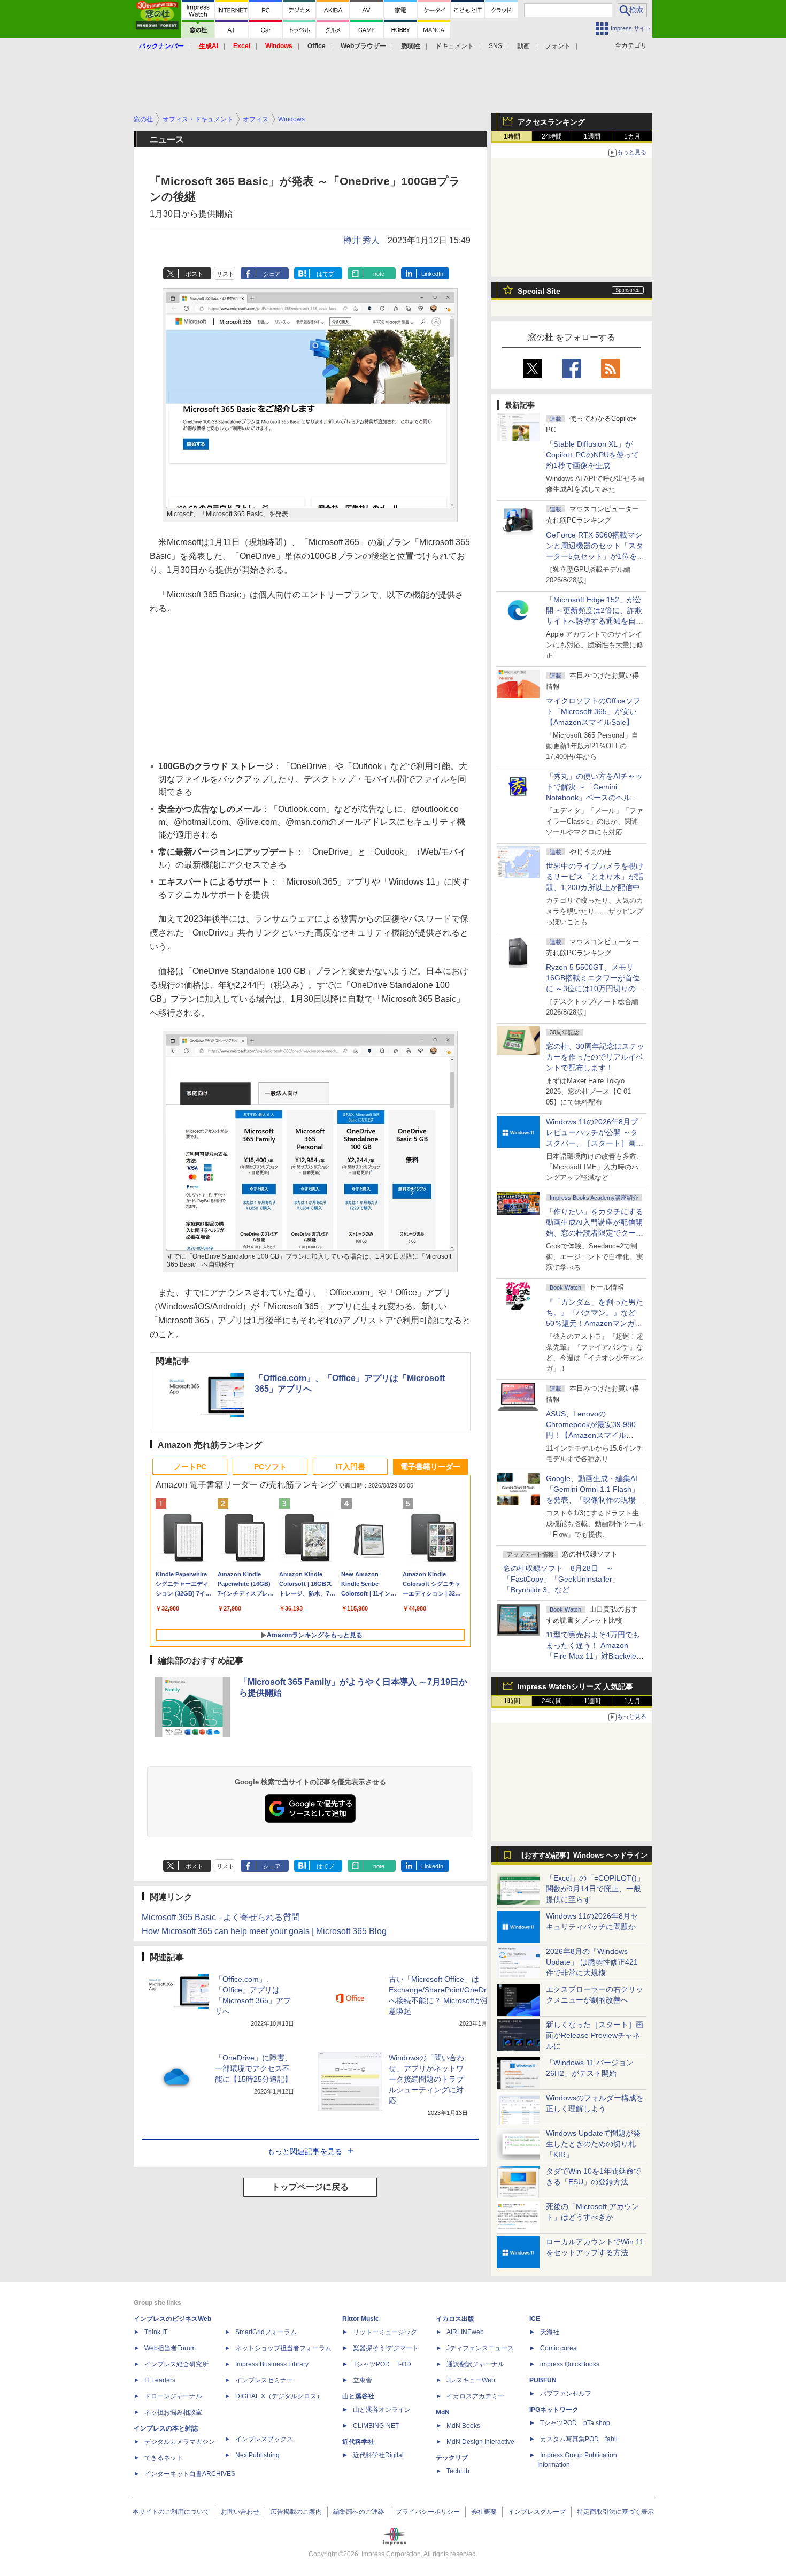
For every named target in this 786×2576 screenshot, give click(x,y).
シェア (272, 274)
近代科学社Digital (378, 2455)
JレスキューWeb (471, 2380)
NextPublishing (257, 2455)
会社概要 (484, 2512)
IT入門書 (350, 1467)
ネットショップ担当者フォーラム (283, 2348)
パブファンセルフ (566, 2394)
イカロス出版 (455, 2319)
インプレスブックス (264, 2439)
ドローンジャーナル (173, 2396)
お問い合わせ (240, 2512)
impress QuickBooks (570, 2364)
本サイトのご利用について (171, 2512)
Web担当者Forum (170, 2348)
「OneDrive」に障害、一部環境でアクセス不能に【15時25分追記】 (253, 2068)
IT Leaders (160, 2380)
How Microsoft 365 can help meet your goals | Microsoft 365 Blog (264, 1931)
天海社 (550, 2332)
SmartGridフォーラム (266, 2332)
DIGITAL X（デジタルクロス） (279, 2396)
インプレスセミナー (264, 2380)
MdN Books (463, 2426)
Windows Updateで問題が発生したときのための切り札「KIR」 (593, 2144)
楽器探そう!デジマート (386, 2348)
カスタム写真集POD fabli (579, 2439)
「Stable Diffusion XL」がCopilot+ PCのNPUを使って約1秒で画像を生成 (592, 455)
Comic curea (558, 2348)
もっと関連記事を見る (305, 2151)
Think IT (156, 2332)
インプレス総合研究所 (176, 2364)
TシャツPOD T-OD (382, 2364)
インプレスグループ (537, 2512)
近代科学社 (358, 2442)
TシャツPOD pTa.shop (575, 2423)
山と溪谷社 (358, 2396)
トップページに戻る (310, 2187)
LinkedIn (432, 274)
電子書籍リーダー (430, 1467)
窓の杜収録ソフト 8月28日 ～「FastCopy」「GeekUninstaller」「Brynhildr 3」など (561, 1579)
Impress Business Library (272, 2364)
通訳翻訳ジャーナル (475, 2364)
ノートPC (190, 1467)
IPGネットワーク (554, 2410)
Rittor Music (361, 2319)
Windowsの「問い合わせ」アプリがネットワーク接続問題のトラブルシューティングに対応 (426, 2079)
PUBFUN (543, 2380)
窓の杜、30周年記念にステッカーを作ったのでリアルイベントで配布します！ (595, 1057)
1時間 (512, 136)
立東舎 (363, 2380)
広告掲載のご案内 (296, 2512)
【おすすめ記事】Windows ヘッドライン (583, 1856)
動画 (523, 46)
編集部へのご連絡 (359, 2512)
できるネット (164, 2458)
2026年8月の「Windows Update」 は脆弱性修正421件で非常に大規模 (592, 1962)
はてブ (325, 274)
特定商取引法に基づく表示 (615, 2512)
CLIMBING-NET (376, 2426)
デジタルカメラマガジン (180, 2442)
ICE (535, 2319)
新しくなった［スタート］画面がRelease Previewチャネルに (595, 2035)
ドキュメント (454, 46)
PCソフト (270, 1467)
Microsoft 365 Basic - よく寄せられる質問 (221, 1917)
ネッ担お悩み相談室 (173, 2412)
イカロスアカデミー (475, 2396)
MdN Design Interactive (480, 2442)
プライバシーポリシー (428, 2512)
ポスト (194, 274)
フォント (558, 46)
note (379, 274)
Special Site (539, 291)
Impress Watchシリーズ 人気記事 (575, 1686)
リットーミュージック (385, 2332)
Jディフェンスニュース (480, 2348)
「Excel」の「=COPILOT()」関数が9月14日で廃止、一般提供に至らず (595, 1889)
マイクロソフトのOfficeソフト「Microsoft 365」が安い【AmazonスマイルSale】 (593, 711)
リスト (225, 274)
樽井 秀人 (361, 240)
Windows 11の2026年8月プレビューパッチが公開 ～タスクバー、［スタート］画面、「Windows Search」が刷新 (593, 1143)
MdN (443, 2412)
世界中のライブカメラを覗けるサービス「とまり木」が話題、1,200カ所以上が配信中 (595, 877)
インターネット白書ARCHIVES (190, 2474)
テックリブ (452, 2458)
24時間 (552, 136)
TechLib (458, 2471)
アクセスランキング (551, 122)
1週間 (592, 136)
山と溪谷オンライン (382, 2410)
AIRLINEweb (465, 2332)
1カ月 (632, 136)
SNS (495, 46)
